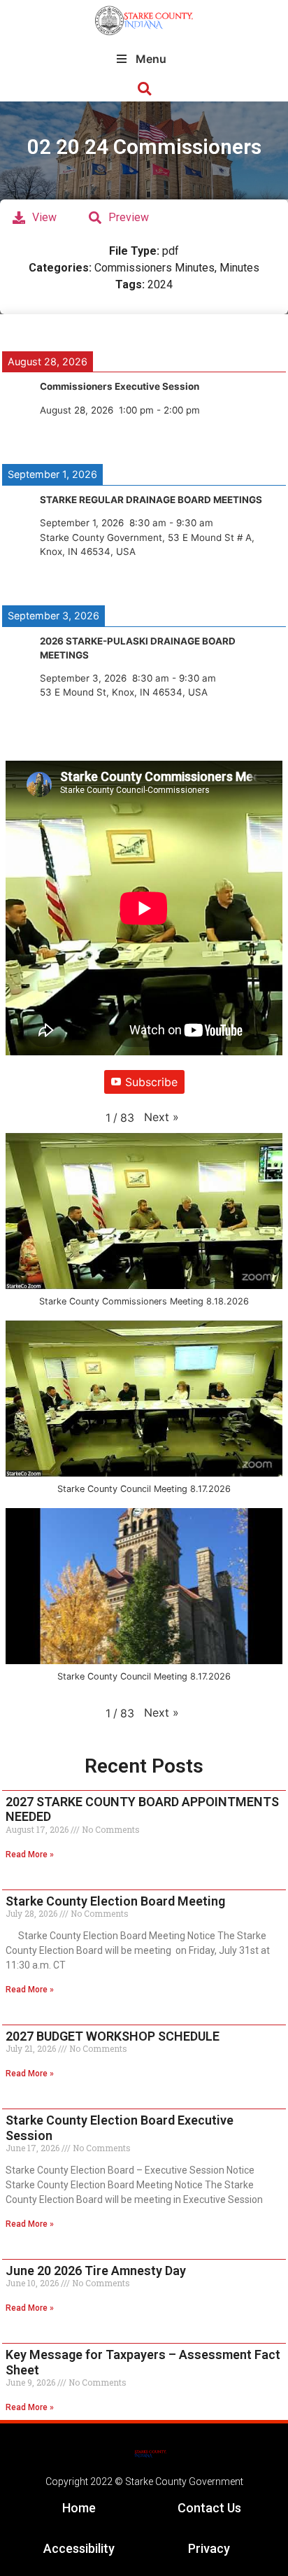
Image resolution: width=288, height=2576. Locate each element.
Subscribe (151, 1082)
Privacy (209, 2548)
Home (79, 2508)
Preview (129, 217)
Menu (151, 59)
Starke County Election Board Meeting (115, 1901)
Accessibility (79, 2548)
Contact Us (209, 2508)
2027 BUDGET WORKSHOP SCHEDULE (113, 2036)
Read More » (30, 1854)
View (44, 217)
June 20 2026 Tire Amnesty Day (96, 2271)
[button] (144, 89)
